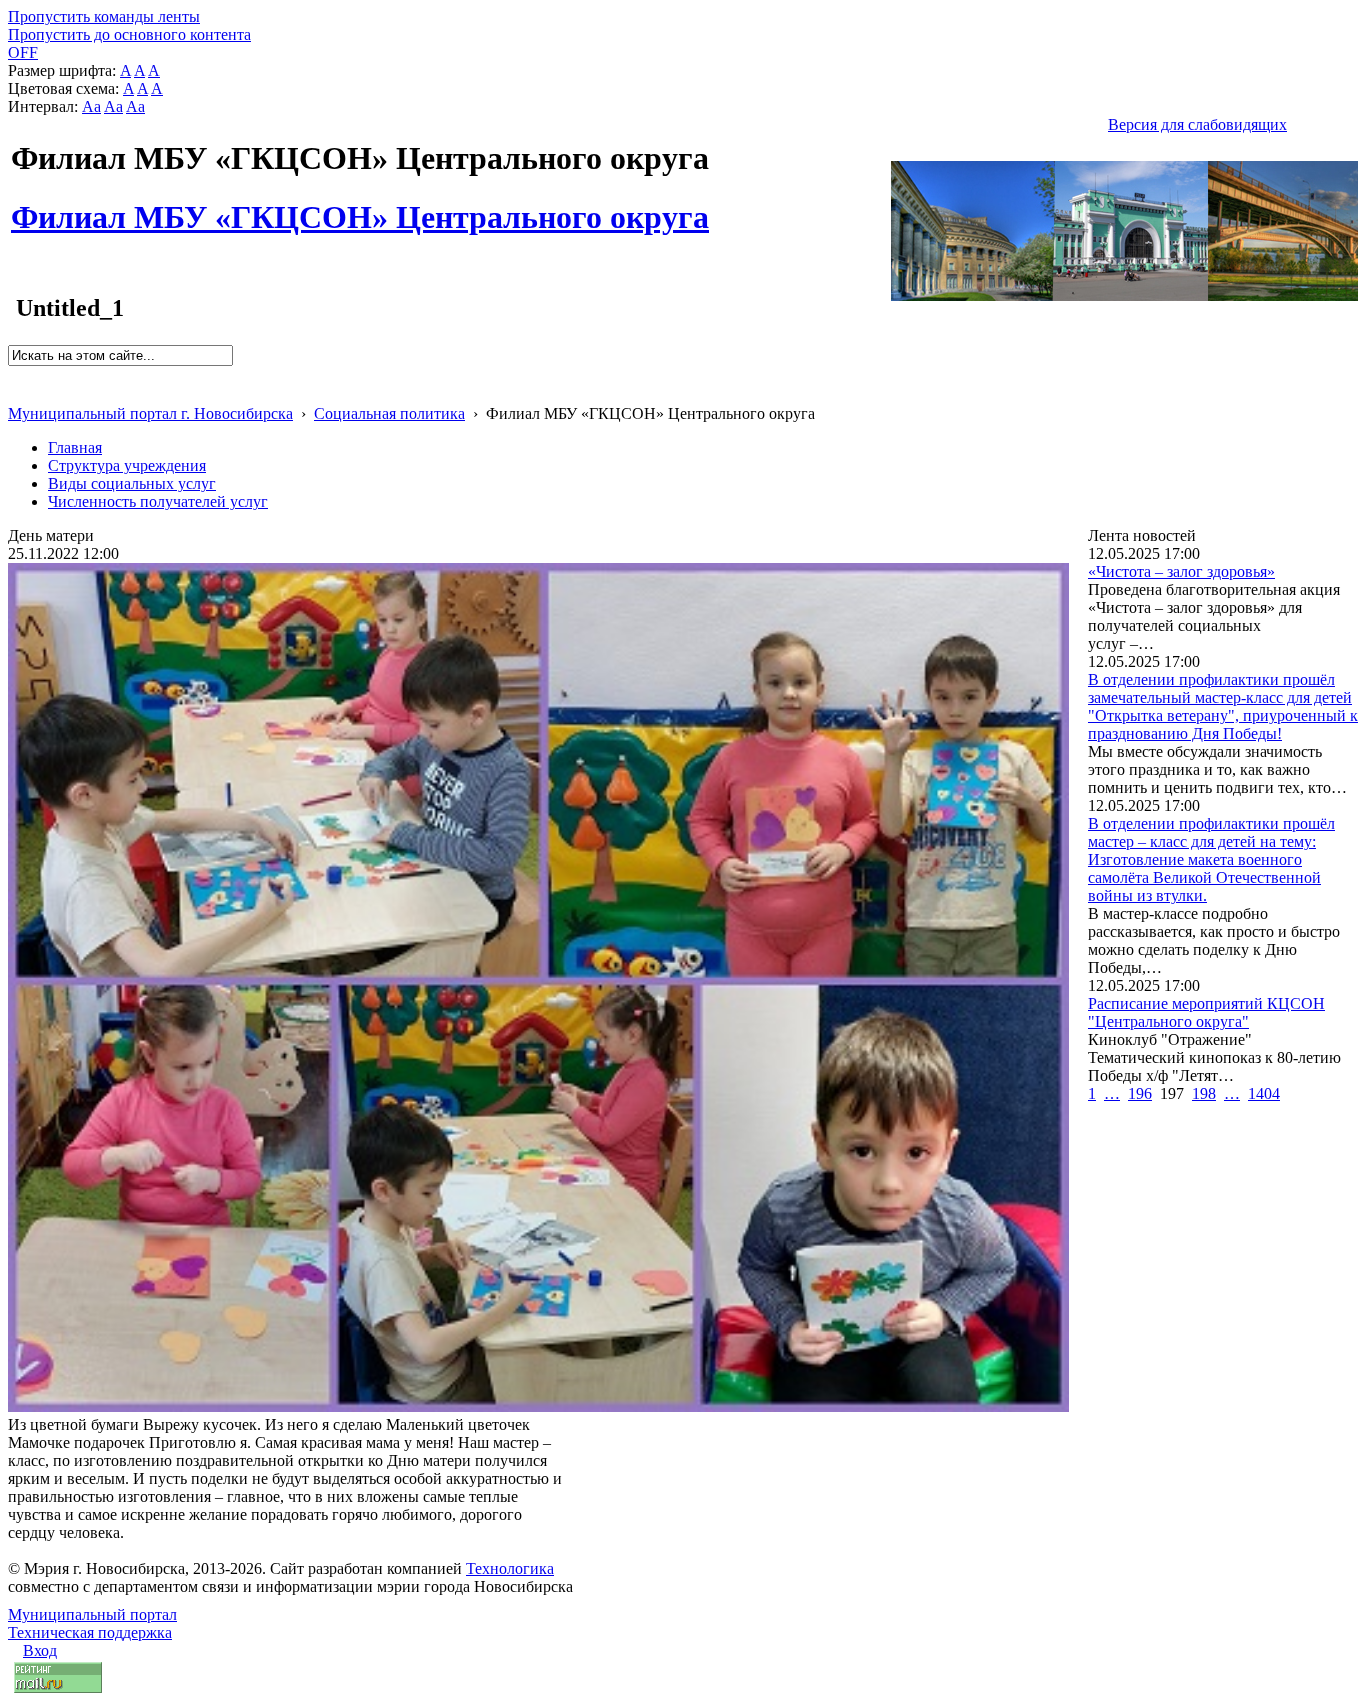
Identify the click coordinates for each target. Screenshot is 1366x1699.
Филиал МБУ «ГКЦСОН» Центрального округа (360, 206)
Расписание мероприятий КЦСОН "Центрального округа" (1206, 1012)
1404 (1264, 1093)
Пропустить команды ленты (104, 16)
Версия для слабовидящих (1197, 124)
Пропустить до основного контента (129, 34)
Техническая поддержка (90, 1632)
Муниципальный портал (92, 1614)
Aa (91, 106)
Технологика (510, 1568)
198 (1204, 1093)
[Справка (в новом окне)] (16, 392)
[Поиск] (14, 374)
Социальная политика (389, 413)
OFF (23, 52)
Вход (40, 1650)
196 (1140, 1093)
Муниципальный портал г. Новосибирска (150, 413)
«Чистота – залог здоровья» (1181, 571)
